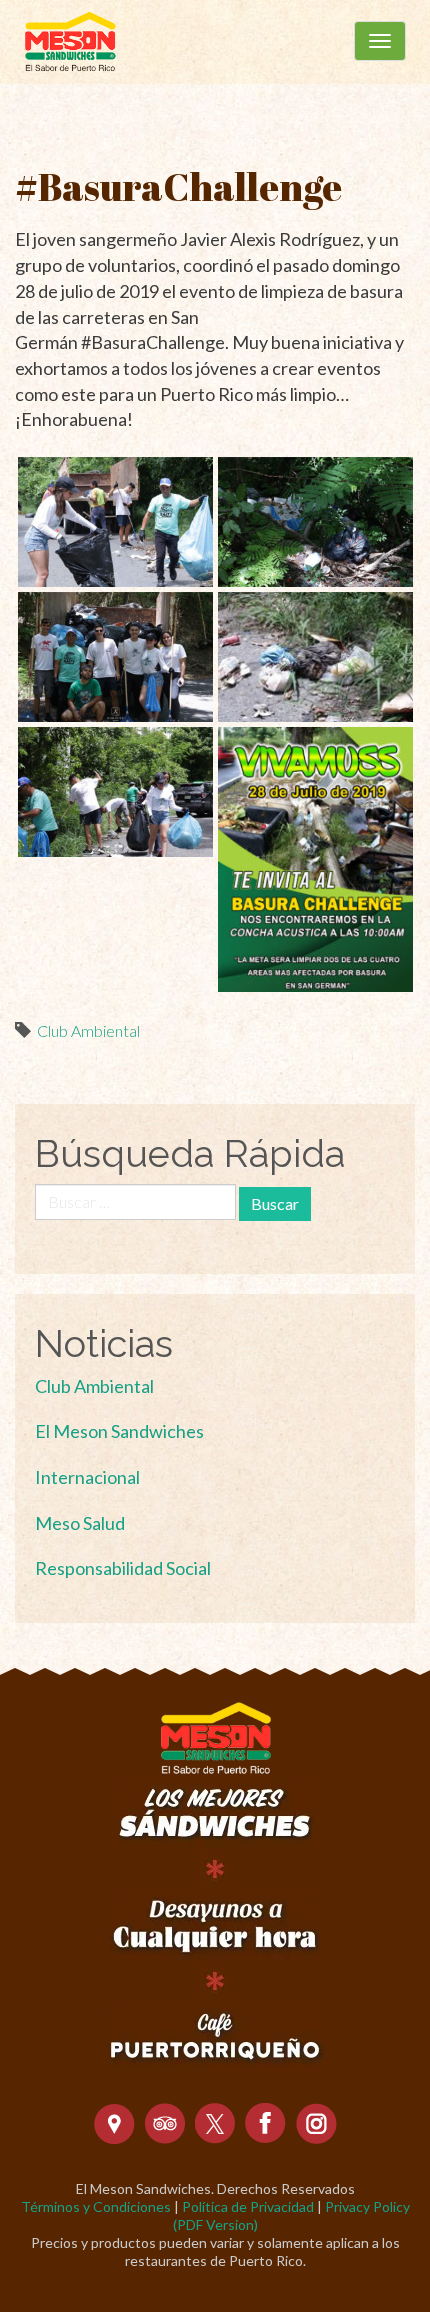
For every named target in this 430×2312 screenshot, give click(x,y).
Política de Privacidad (248, 2206)
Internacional (87, 1477)
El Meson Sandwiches (119, 1431)
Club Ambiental (88, 1030)
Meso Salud (80, 1523)
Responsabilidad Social (123, 1568)
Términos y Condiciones (96, 2206)
